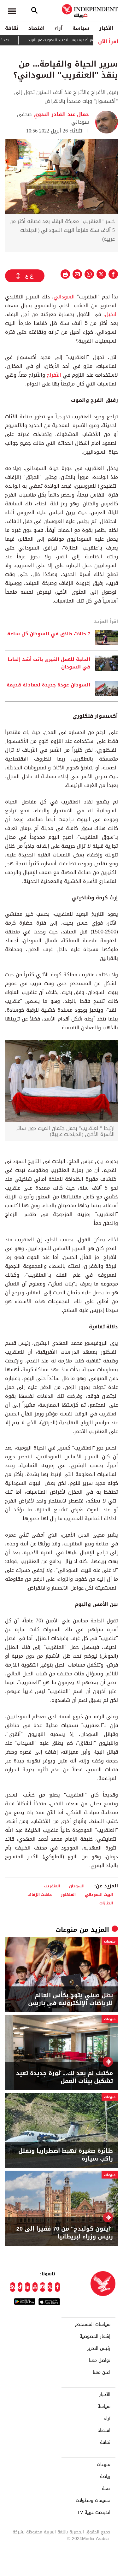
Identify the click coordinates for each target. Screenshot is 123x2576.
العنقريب (52, 1886)
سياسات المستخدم (93, 2325)
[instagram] (43, 2287)
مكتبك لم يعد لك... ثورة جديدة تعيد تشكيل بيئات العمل (64, 2077)
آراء (59, 28)
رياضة (105, 2477)
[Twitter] (50, 2287)
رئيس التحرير (99, 2349)
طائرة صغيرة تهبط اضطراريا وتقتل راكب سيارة (66, 2155)
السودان (77, 1886)
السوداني (64, 297)
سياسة (81, 28)
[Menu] (12, 11)
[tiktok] (20, 2287)
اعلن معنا (102, 2373)
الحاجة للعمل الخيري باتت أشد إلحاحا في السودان (49, 663)
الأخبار (106, 28)
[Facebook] (57, 2287)
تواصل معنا (100, 2361)
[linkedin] (27, 2287)
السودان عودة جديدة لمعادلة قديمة (48, 685)
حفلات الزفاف (40, 1894)
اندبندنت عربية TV (94, 2513)
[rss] (13, 2287)
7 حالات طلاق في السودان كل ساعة (49, 634)
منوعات (66, 1930)
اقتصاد (36, 28)
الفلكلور (68, 1894)
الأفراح (53, 375)
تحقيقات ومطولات (93, 2501)
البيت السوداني (99, 1894)
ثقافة (12, 28)
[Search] (34, 11)
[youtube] (35, 2287)
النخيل (111, 314)
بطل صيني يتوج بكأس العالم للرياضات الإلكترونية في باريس (70, 1999)
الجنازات (106, 1903)
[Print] (65, 274)
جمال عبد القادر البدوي (60, 114)
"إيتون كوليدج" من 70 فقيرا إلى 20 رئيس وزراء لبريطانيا (65, 2233)
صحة (106, 2489)
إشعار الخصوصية (95, 2337)
